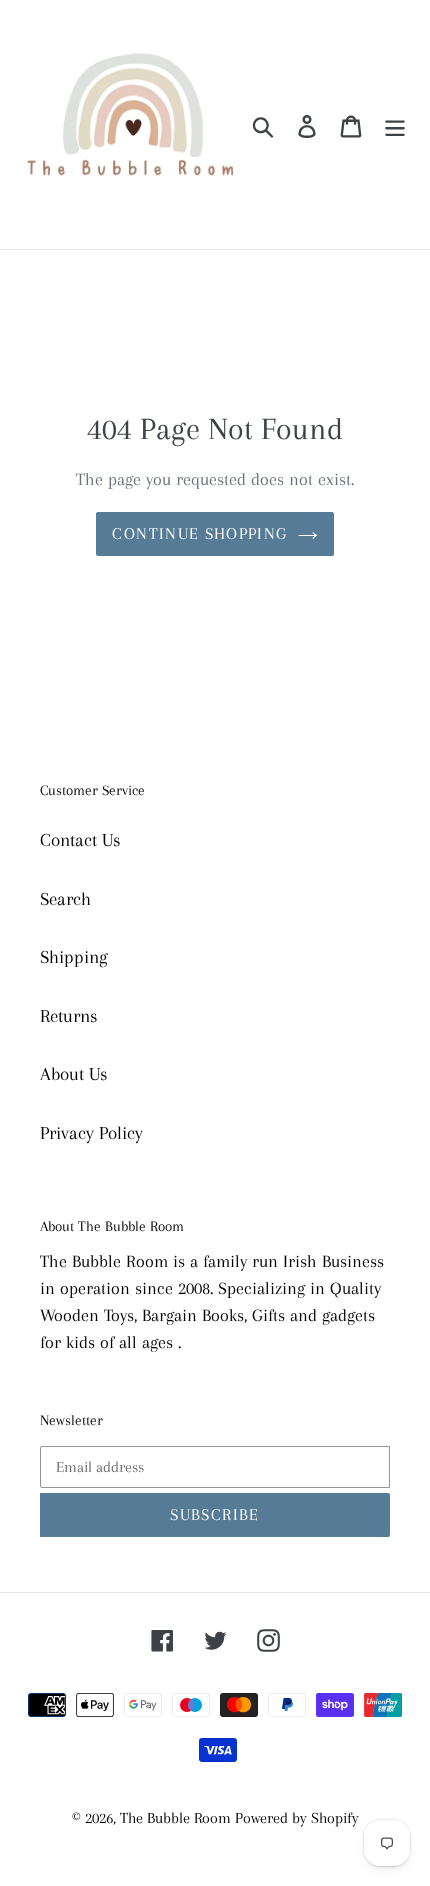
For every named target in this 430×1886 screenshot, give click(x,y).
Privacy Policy (91, 1133)
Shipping (74, 957)
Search (65, 899)
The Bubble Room (177, 1818)
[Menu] (395, 124)
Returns (69, 1016)
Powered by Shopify (297, 1818)
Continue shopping (199, 533)
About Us (74, 1074)
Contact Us (80, 840)
